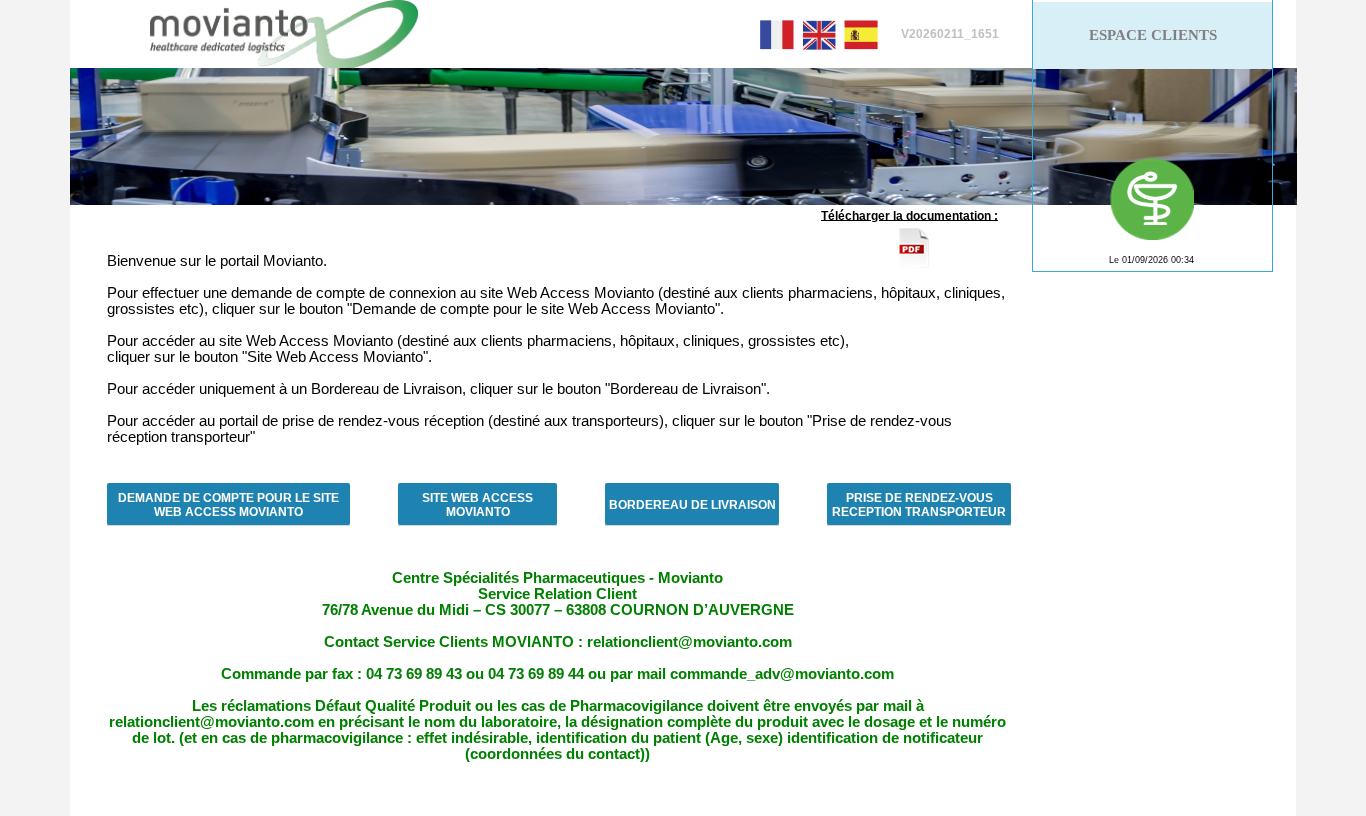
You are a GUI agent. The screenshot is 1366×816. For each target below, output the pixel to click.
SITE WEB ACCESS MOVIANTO (477, 505)
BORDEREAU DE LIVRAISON (692, 505)
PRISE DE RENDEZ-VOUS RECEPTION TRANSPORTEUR (919, 505)
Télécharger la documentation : (909, 215)
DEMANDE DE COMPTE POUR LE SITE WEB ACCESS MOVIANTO (228, 505)
